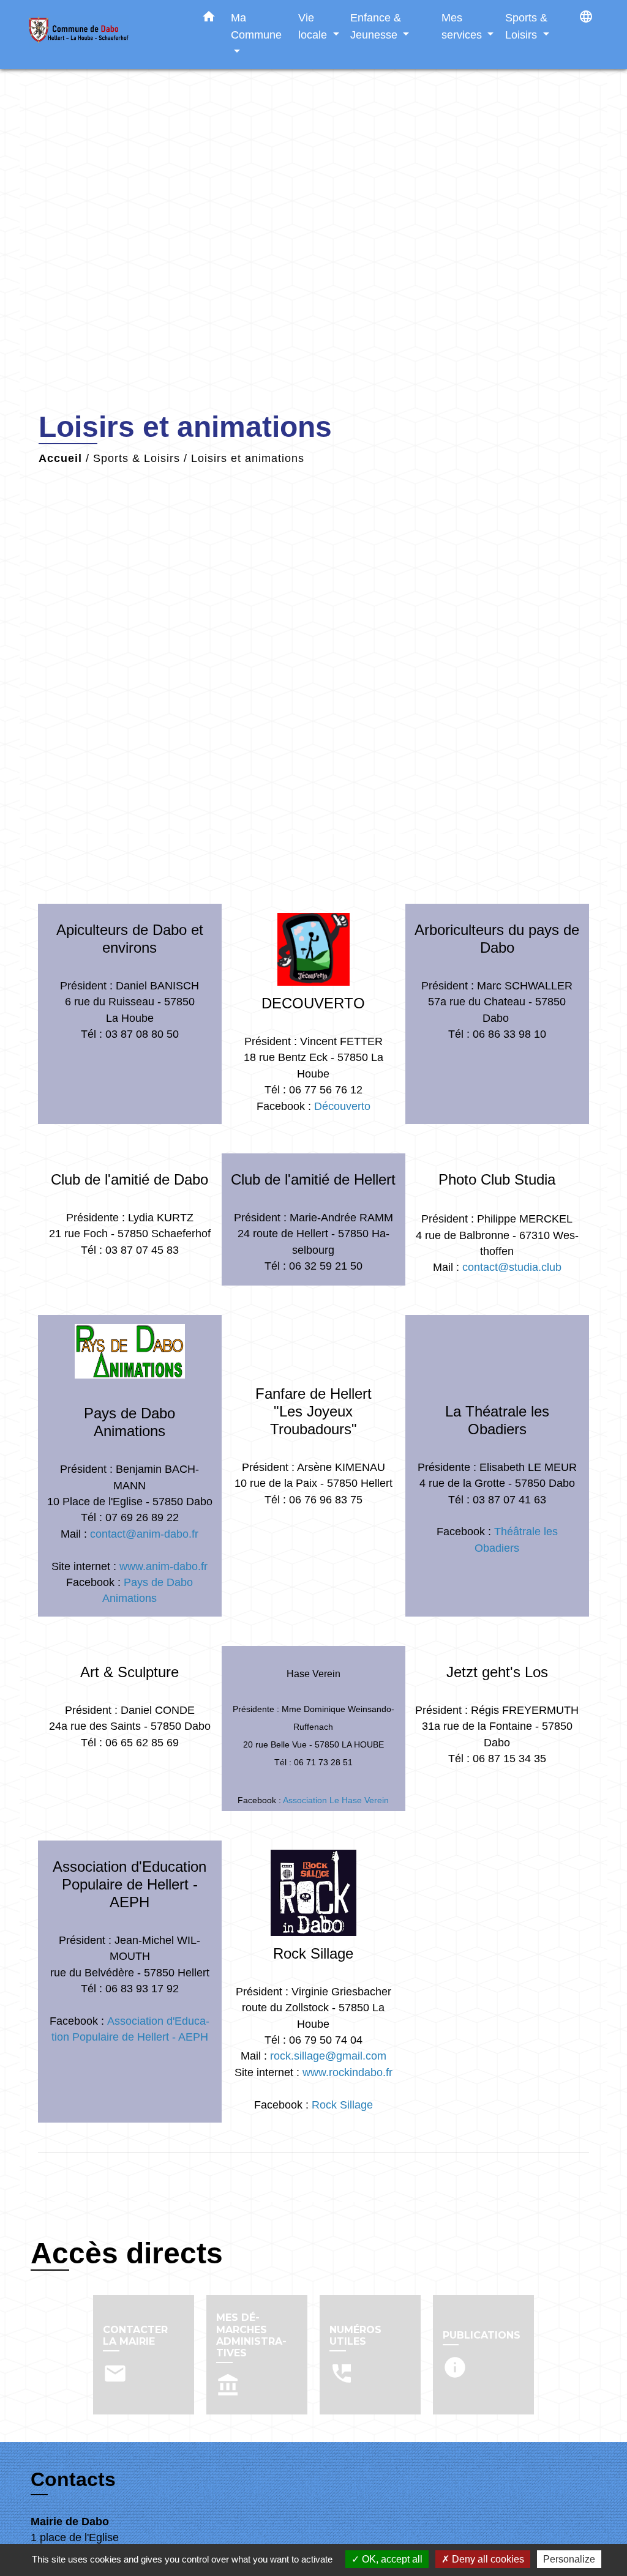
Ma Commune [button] (256, 26)
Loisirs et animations (248, 458)
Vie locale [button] (314, 26)
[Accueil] (105, 35)
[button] (209, 19)
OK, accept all (391, 2559)
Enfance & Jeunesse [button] (376, 26)
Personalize (569, 2559)
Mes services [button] (463, 26)
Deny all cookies (487, 2559)
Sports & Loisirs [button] (526, 26)
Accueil (60, 458)
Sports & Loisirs (137, 458)
